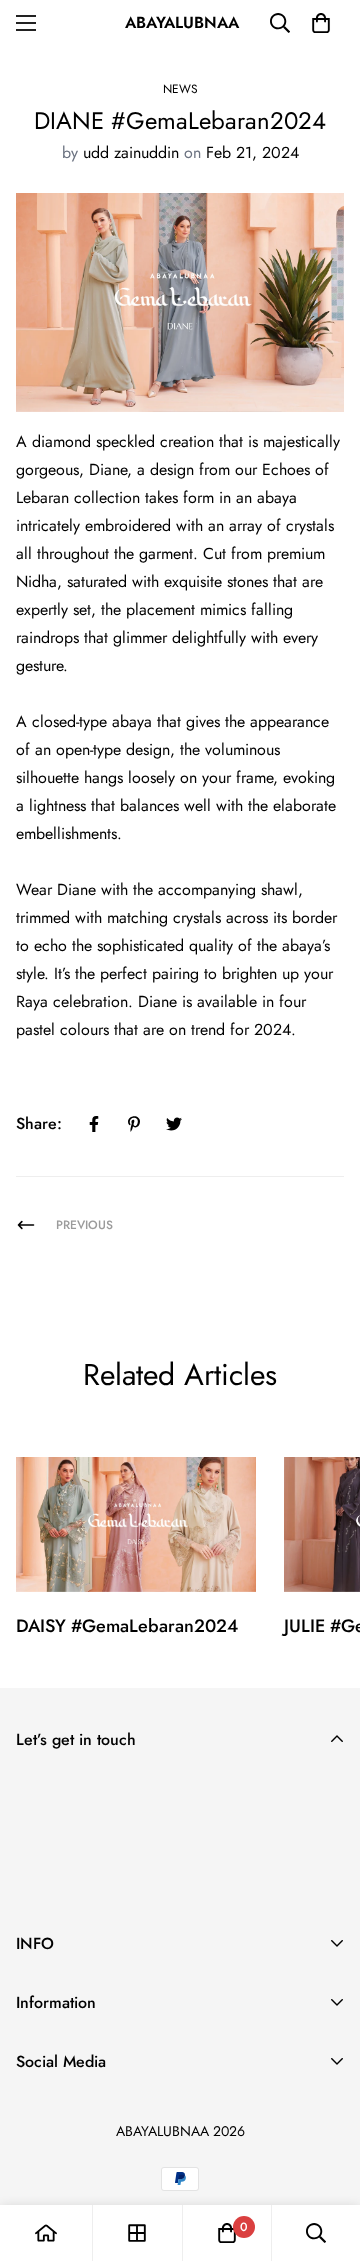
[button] (321, 23)
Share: (39, 1123)
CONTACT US (63, 2092)
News (180, 89)
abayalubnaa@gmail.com (100, 2110)
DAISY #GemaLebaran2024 (127, 1626)
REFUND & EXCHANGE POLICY (126, 2028)
